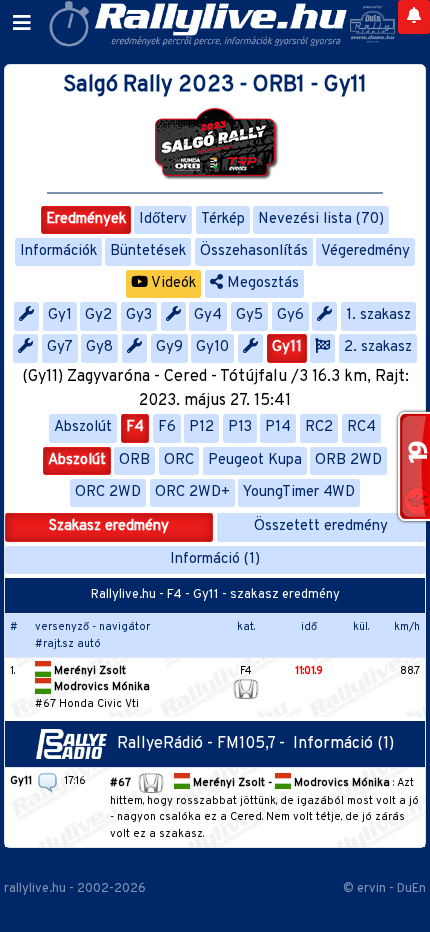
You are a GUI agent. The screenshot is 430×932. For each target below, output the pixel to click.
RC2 (319, 427)
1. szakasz (378, 315)
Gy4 (208, 315)
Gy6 (290, 315)
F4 (135, 427)
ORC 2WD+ (192, 492)
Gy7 (60, 347)
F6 (167, 427)
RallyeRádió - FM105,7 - (205, 744)
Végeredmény (365, 251)
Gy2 (98, 315)
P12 (201, 427)
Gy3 (139, 315)
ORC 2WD (108, 492)
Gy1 (60, 315)
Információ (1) (215, 559)
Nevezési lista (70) (321, 219)
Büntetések (148, 251)
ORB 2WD (348, 460)
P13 (240, 427)
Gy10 (212, 347)
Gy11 (287, 347)
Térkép (223, 219)
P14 (278, 427)
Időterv (163, 219)
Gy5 (249, 315)
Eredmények (86, 219)
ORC (179, 460)
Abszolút (83, 427)
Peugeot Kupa (255, 460)
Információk (58, 251)
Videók (172, 283)
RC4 (361, 427)
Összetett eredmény (321, 526)
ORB (134, 460)
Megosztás (261, 283)
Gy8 (99, 347)
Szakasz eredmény (109, 526)
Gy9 (169, 347)
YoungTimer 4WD (299, 492)
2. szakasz (378, 347)
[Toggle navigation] (22, 24)
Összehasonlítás (254, 251)
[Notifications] (414, 17)
